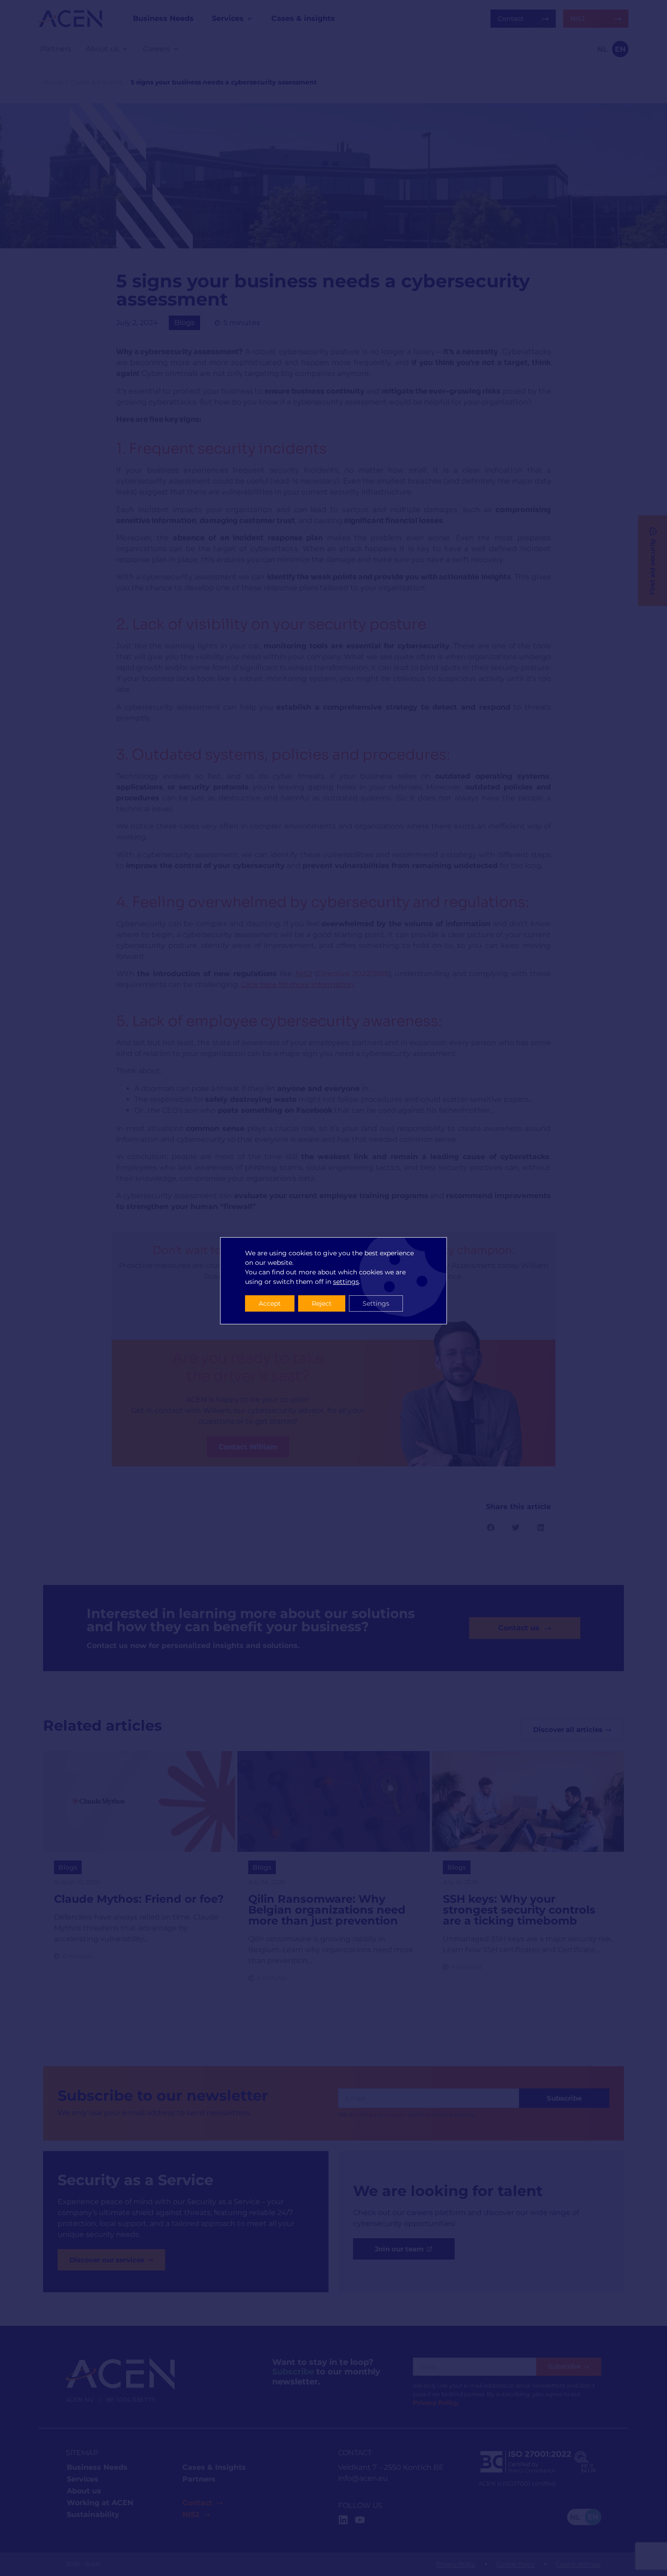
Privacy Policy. (436, 2403)
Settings (376, 1303)
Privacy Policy (456, 2564)
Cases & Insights (97, 82)
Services (83, 2479)
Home (53, 82)
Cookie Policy (515, 2564)
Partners (199, 2479)
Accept (270, 1303)
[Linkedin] (343, 2520)
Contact (197, 2503)
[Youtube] (360, 2520)
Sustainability (93, 2514)
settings (346, 1282)
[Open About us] (125, 49)
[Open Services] (250, 19)
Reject (322, 1303)
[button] (491, 1527)
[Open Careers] (176, 49)
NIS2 (191, 2514)
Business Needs (97, 2467)
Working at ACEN (100, 2503)
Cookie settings (578, 2564)
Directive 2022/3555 (353, 974)
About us (84, 2491)
